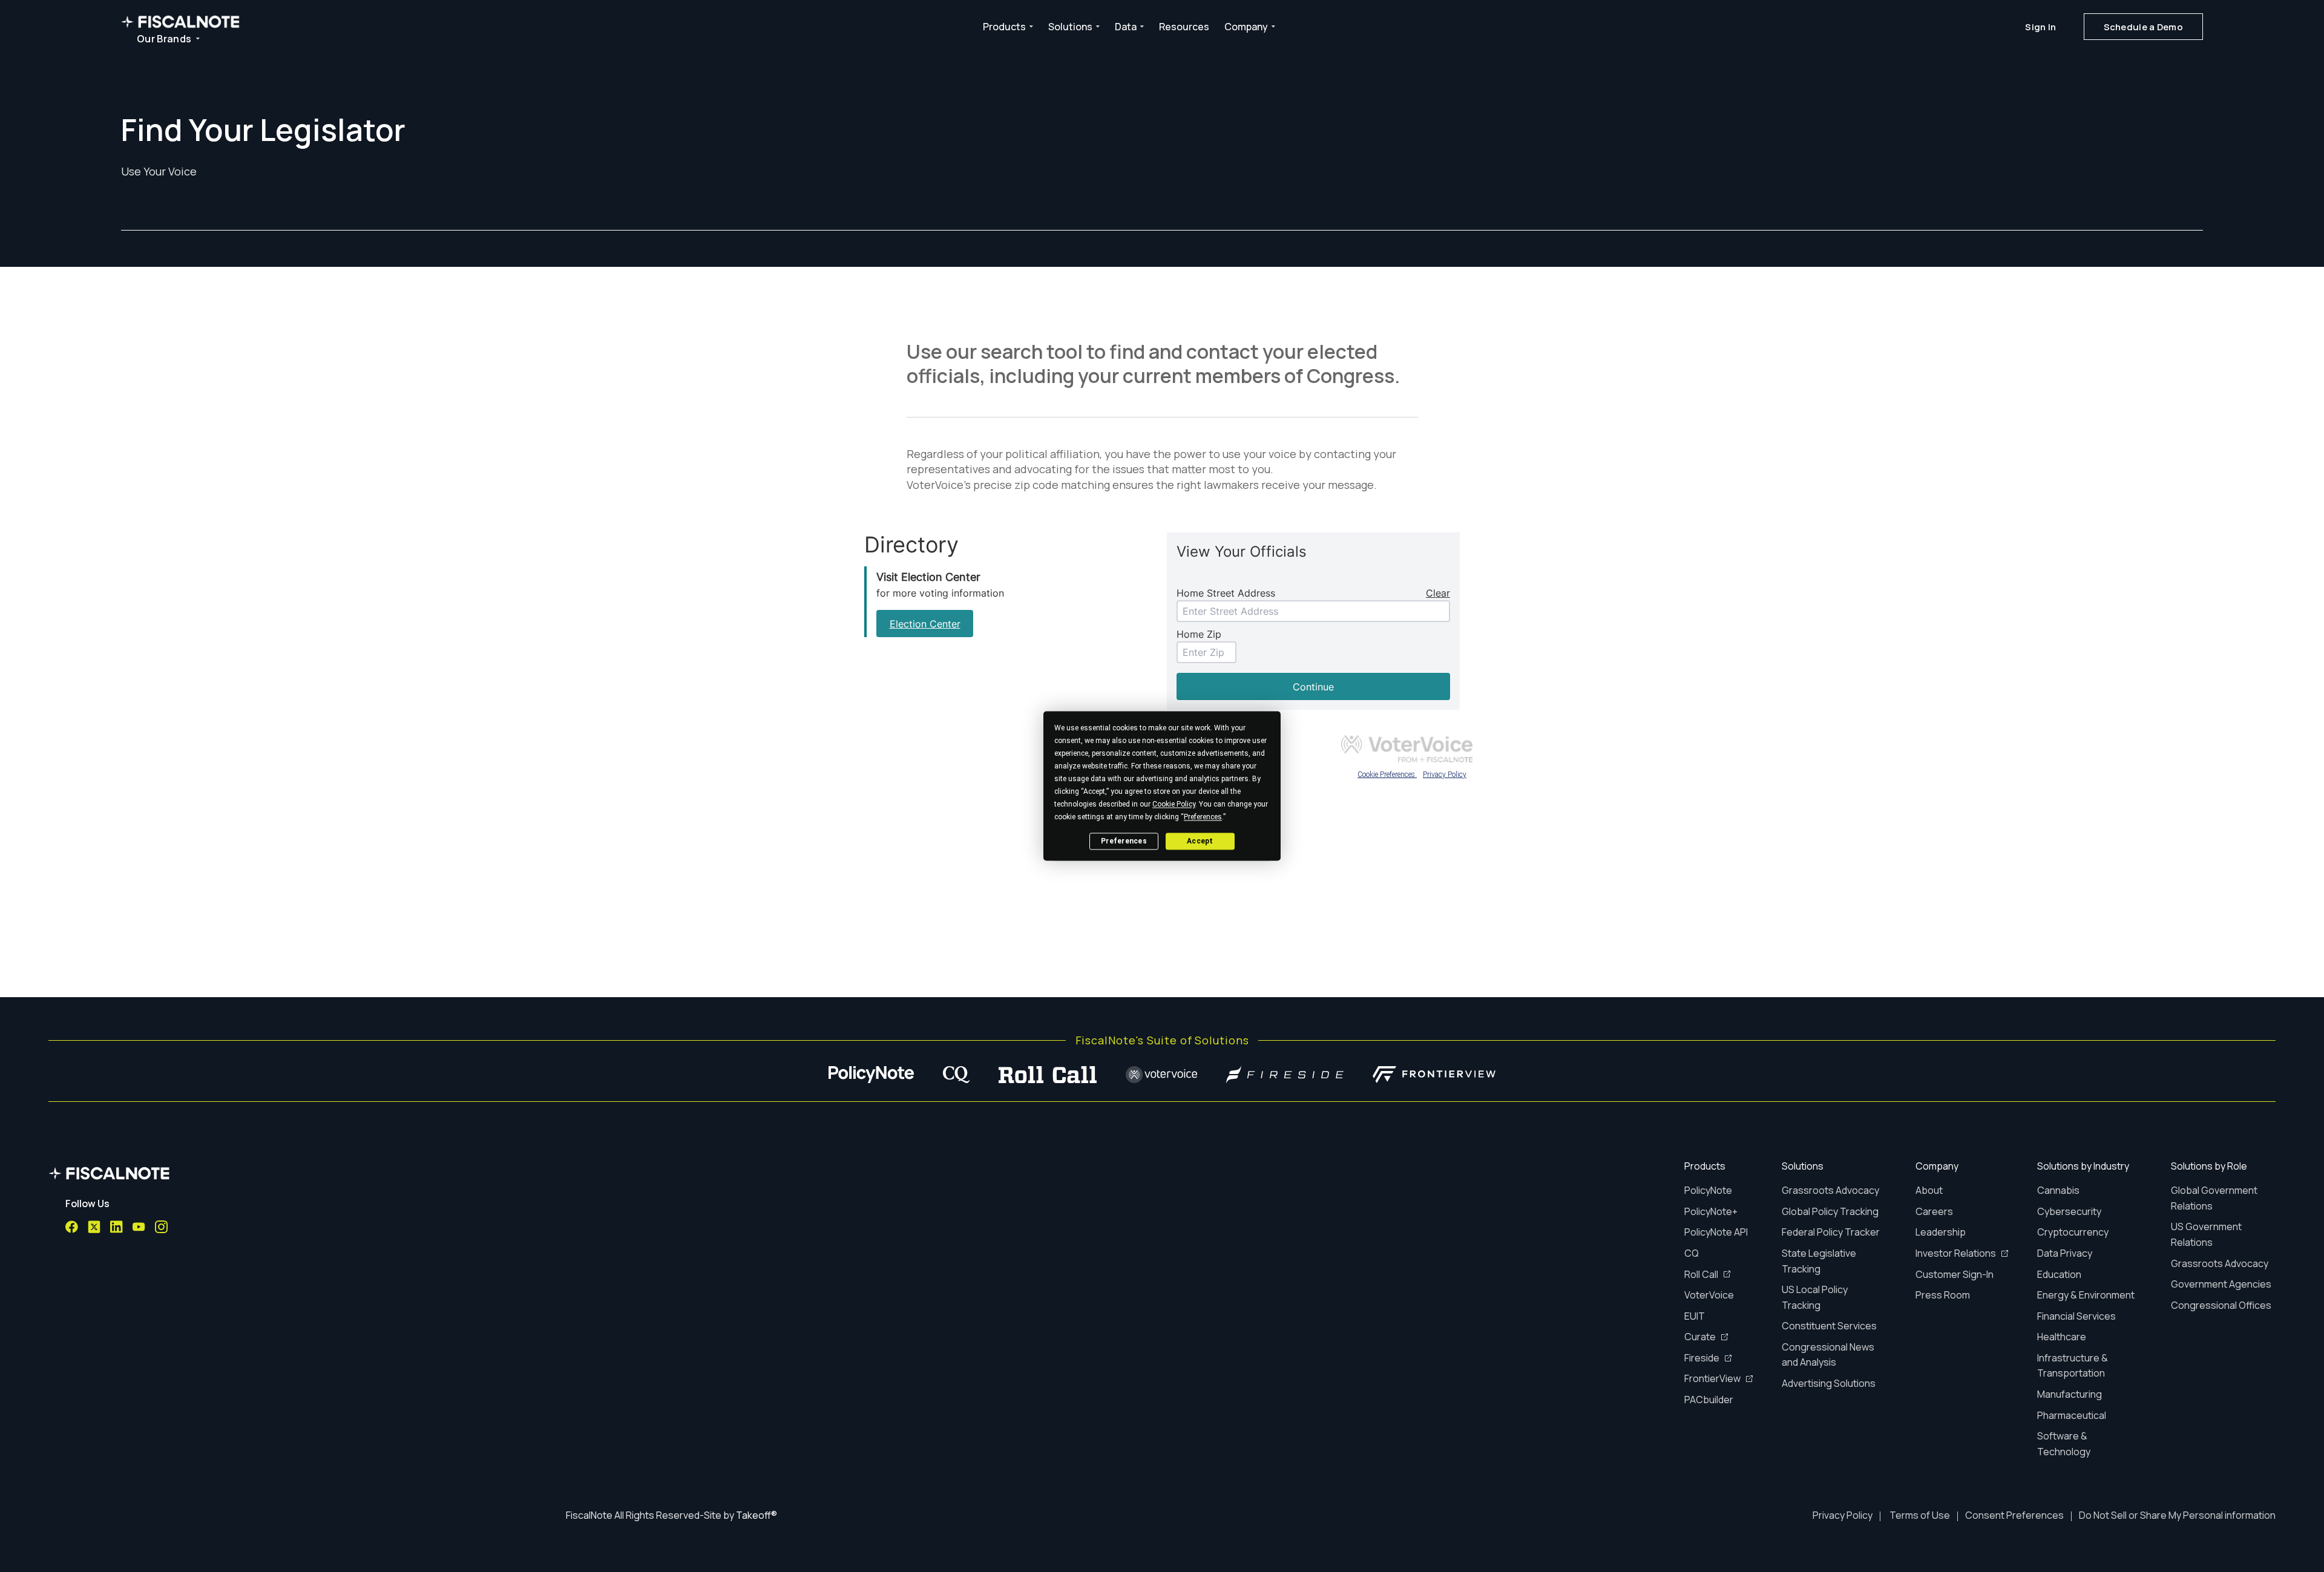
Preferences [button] (1203, 817)
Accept (1200, 841)
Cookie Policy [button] (1174, 804)
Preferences (1124, 841)
